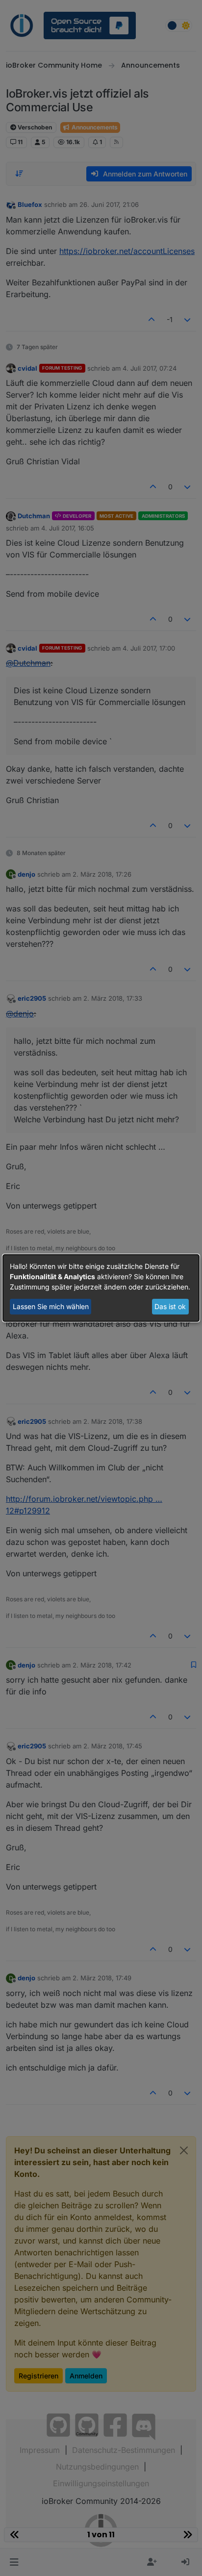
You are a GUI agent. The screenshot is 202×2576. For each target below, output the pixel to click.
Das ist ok (170, 1306)
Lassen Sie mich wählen (51, 1306)
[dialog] (101, 1288)
